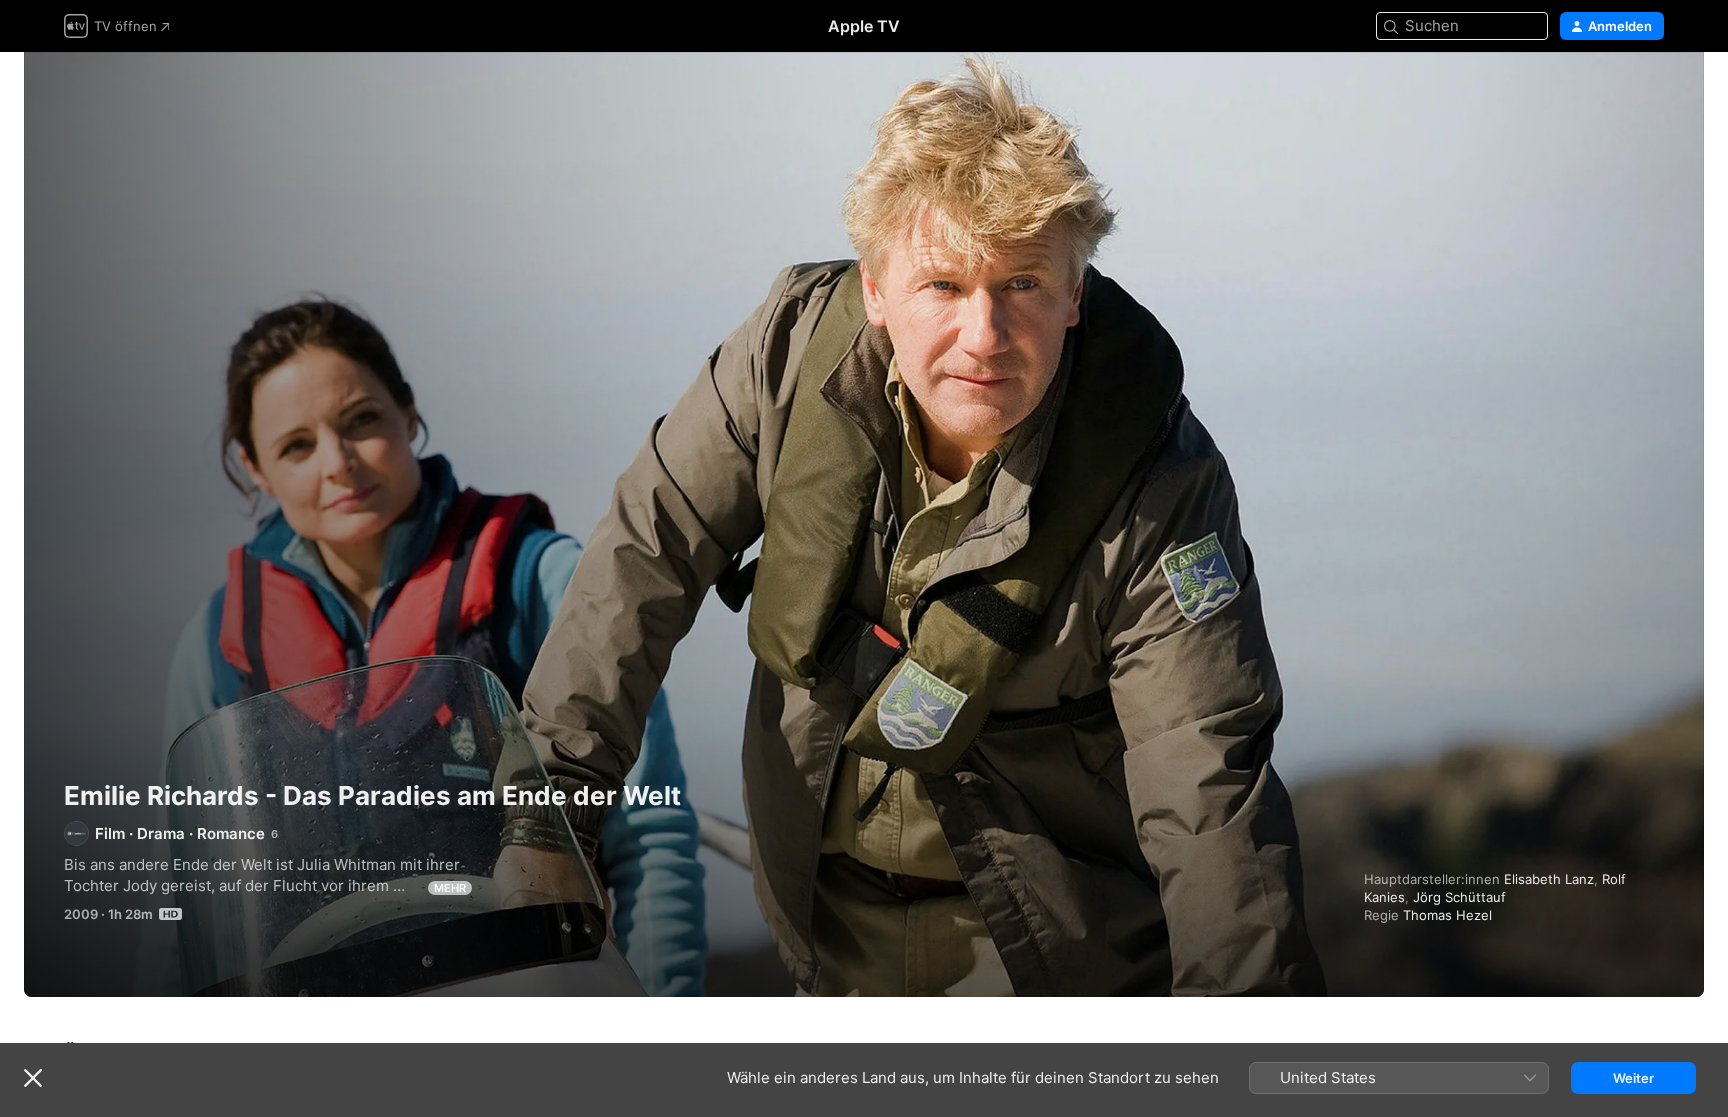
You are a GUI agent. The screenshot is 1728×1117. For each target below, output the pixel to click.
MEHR (450, 888)
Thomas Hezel (1447, 915)
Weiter (1633, 1078)
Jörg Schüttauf (1459, 897)
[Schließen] (33, 1078)
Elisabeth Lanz (1549, 879)
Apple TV (864, 26)
